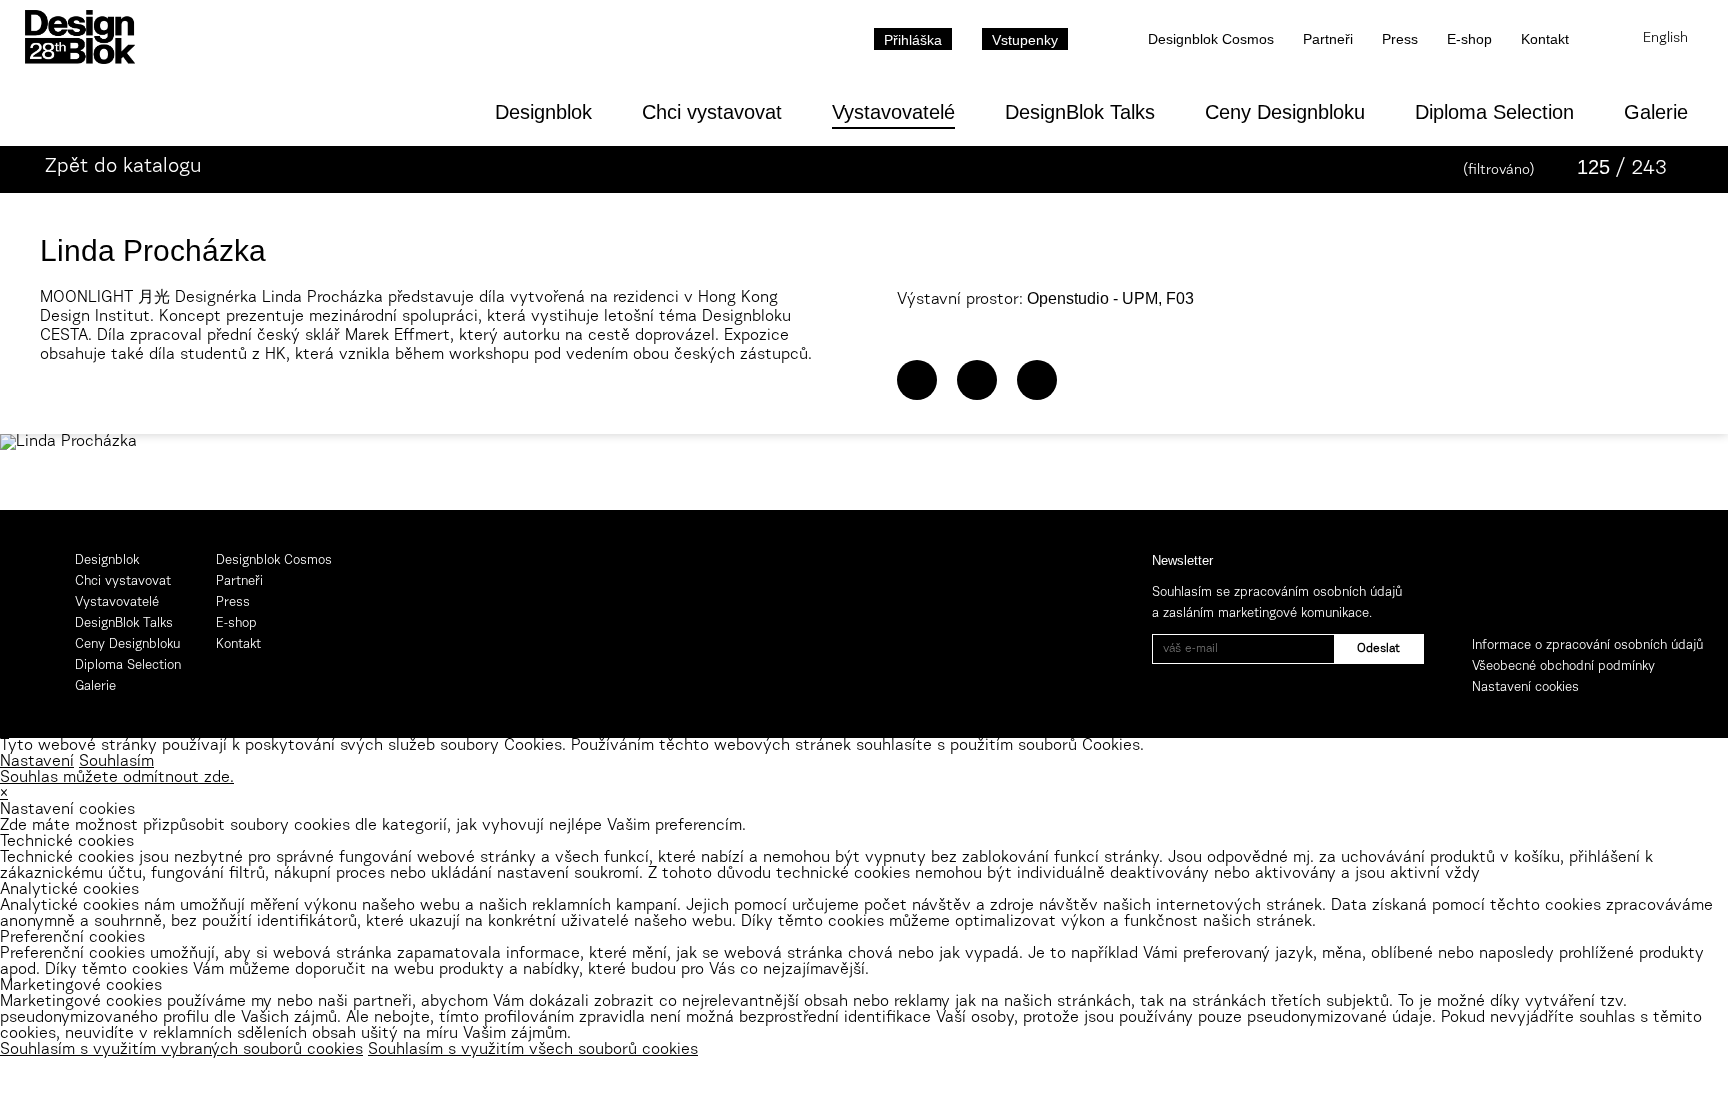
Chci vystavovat (712, 112)
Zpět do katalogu (123, 167)
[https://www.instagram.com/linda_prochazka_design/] (1037, 380)
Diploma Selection (1494, 112)
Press (1400, 39)
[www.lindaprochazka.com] (917, 380)
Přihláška (913, 40)
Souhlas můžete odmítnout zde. (117, 778)
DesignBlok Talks (1080, 112)
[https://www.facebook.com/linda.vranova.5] (977, 380)
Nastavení (37, 762)
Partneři (1328, 39)
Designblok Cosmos (1211, 39)
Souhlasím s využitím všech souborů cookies (533, 1050)
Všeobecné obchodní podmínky (1563, 666)
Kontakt (1545, 39)
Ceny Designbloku (1285, 112)
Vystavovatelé (893, 112)
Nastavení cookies (1525, 687)
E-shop (1469, 39)
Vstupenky (1025, 40)
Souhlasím (116, 762)
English (1665, 39)
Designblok (543, 112)
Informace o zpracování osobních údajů (1587, 645)
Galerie (1656, 112)
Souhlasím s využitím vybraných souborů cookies (181, 1050)
